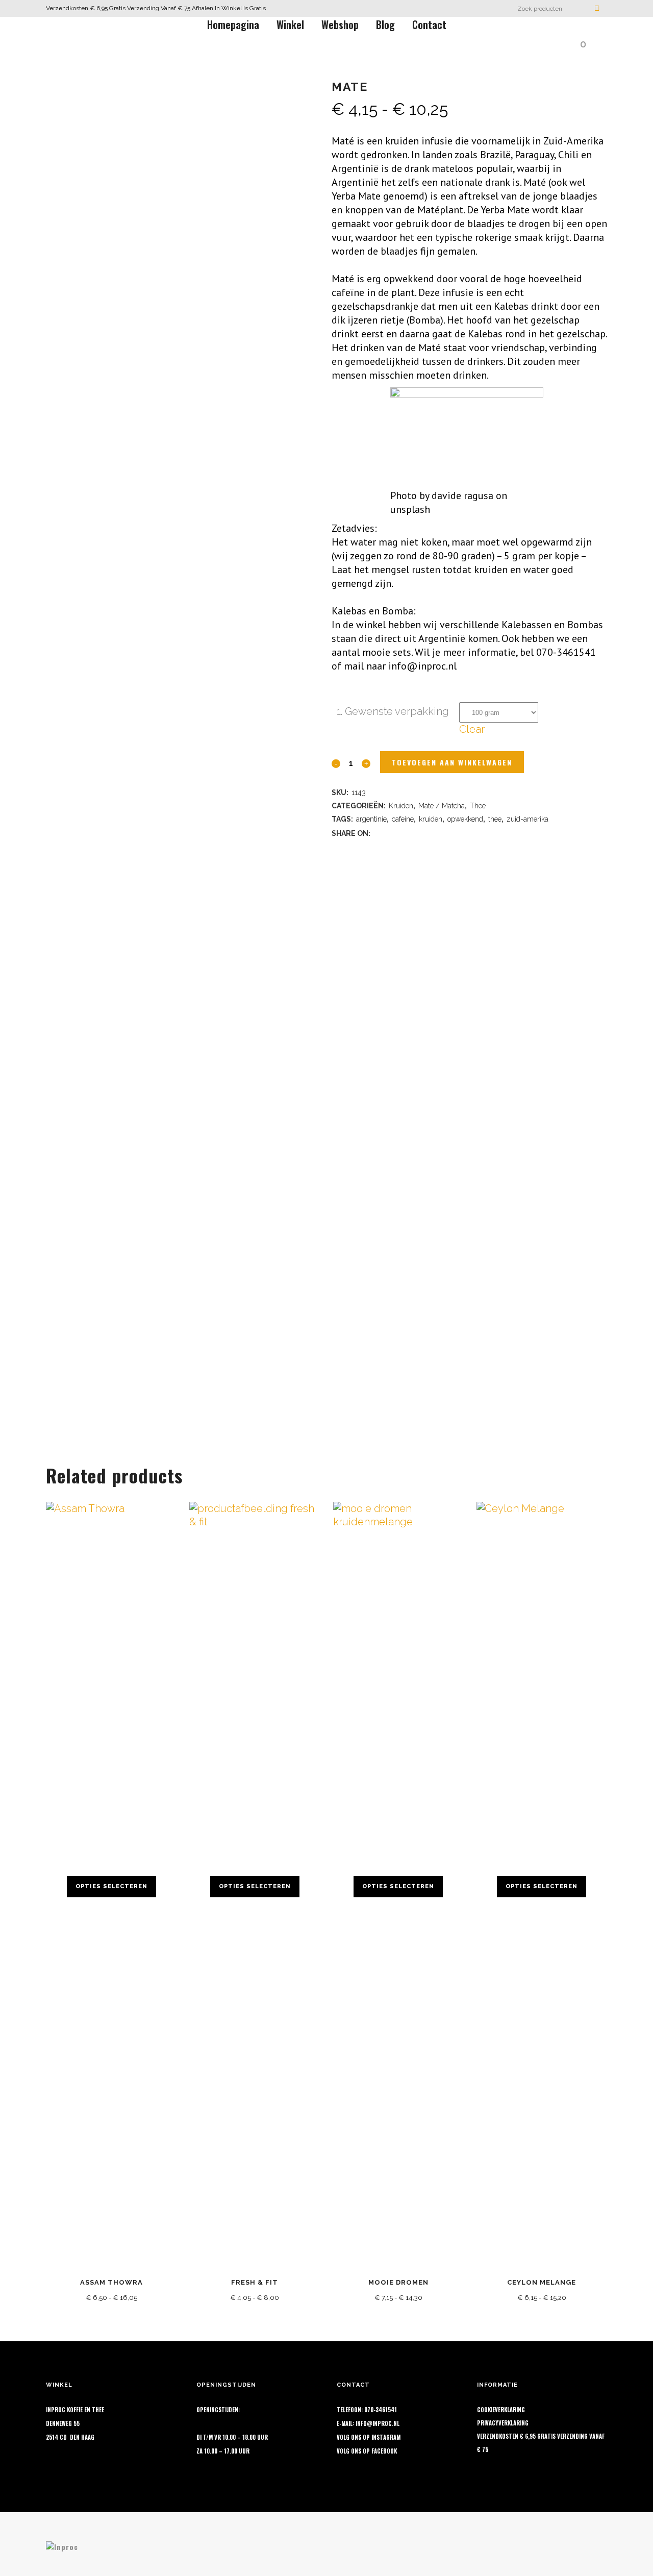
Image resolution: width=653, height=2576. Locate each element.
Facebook (384, 2451)
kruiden (431, 819)
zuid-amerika (528, 819)
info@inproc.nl (378, 2423)
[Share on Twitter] (392, 832)
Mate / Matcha (442, 806)
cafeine (403, 819)
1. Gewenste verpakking (393, 711)
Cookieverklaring (501, 2410)
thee (495, 819)
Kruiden (401, 806)
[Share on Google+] (405, 832)
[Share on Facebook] (379, 832)
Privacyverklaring (503, 2423)
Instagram (386, 2437)
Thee (478, 806)
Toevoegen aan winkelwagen (452, 762)
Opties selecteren (111, 1886)
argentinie (371, 819)
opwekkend (465, 819)
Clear (472, 729)
